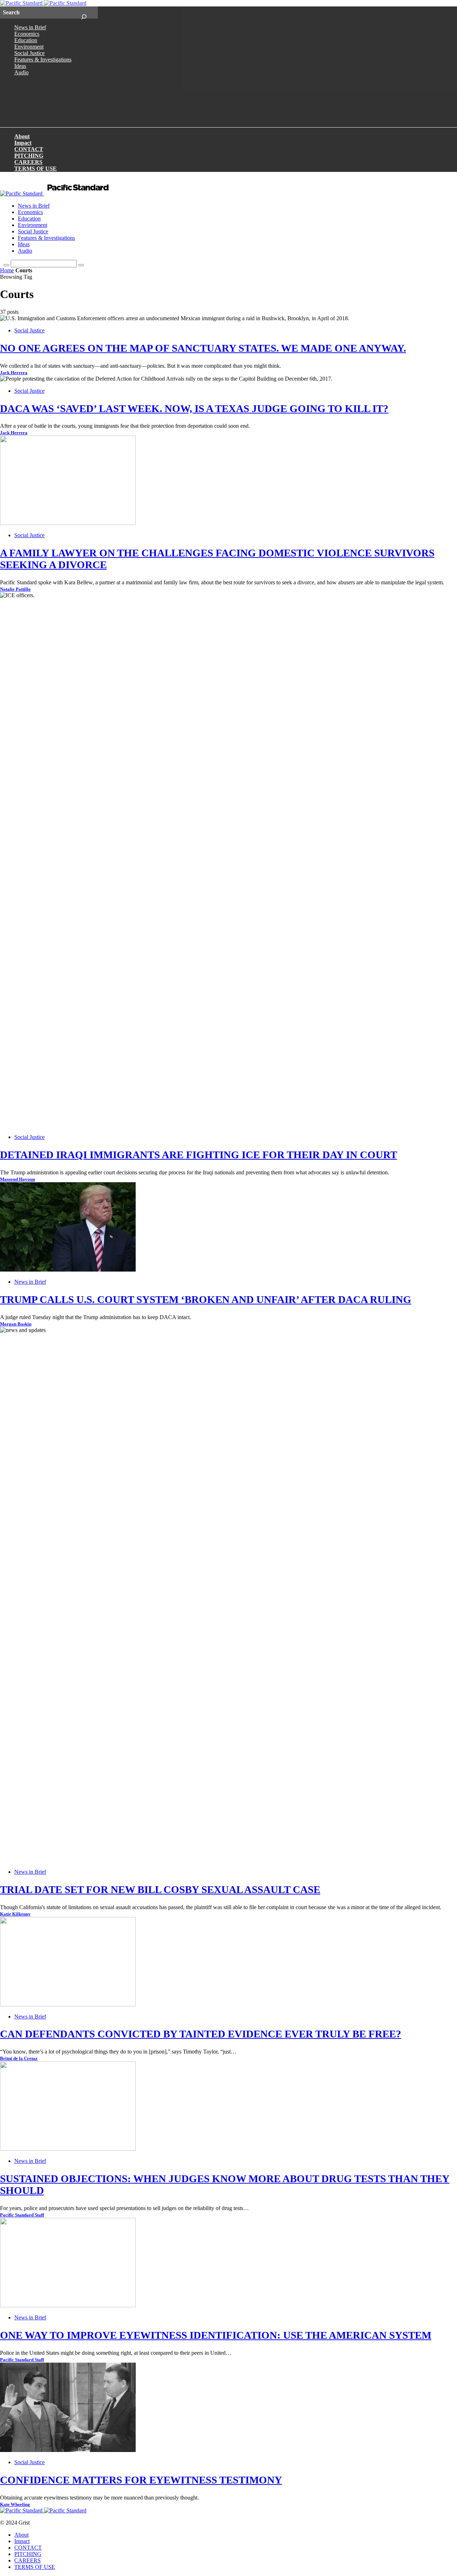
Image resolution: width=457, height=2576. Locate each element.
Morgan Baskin (16, 1324)
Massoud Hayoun (17, 1179)
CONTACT (29, 149)
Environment (29, 47)
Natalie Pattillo (15, 589)
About (22, 136)
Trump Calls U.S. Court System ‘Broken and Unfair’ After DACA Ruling (206, 1299)
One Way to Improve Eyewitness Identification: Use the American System (216, 2335)
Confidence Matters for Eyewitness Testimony (141, 2480)
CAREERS (28, 162)
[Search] (84, 13)
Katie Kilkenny (15, 1914)
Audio (21, 72)
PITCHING (29, 156)
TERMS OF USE (36, 169)
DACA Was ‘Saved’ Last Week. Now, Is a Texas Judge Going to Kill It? (194, 408)
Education (26, 40)
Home (7, 270)
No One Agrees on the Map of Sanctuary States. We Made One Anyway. (203, 348)
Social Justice (29, 53)
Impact (23, 143)
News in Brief (30, 27)
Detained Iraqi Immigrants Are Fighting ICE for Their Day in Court (199, 1155)
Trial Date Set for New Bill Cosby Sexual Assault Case (160, 1889)
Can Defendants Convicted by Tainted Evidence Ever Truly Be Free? (201, 2034)
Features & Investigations (43, 60)
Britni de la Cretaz (19, 2059)
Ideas (20, 66)
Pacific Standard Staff (22, 2215)
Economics (27, 34)
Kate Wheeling (15, 2505)
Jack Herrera (14, 373)
